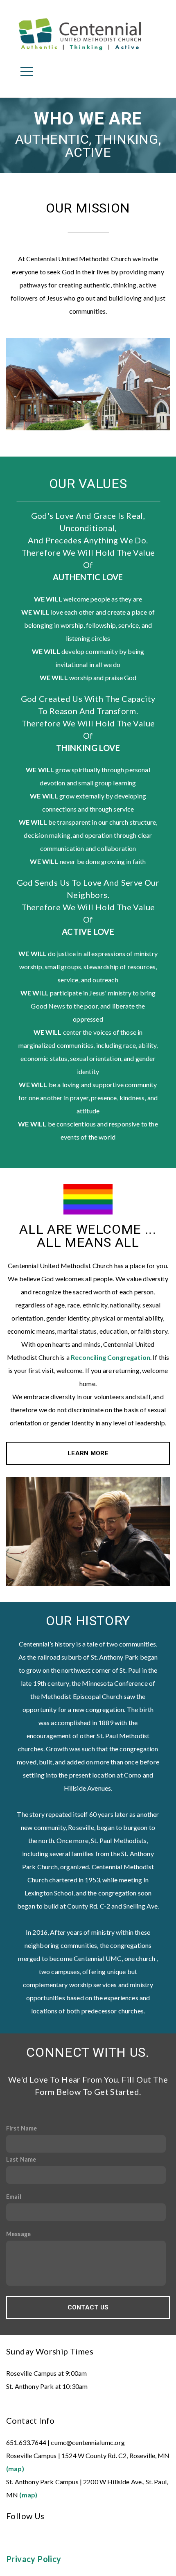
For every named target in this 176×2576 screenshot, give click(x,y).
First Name (22, 2128)
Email (14, 2197)
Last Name (21, 2159)
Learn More (88, 1453)
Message (18, 2234)
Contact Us (88, 2307)
